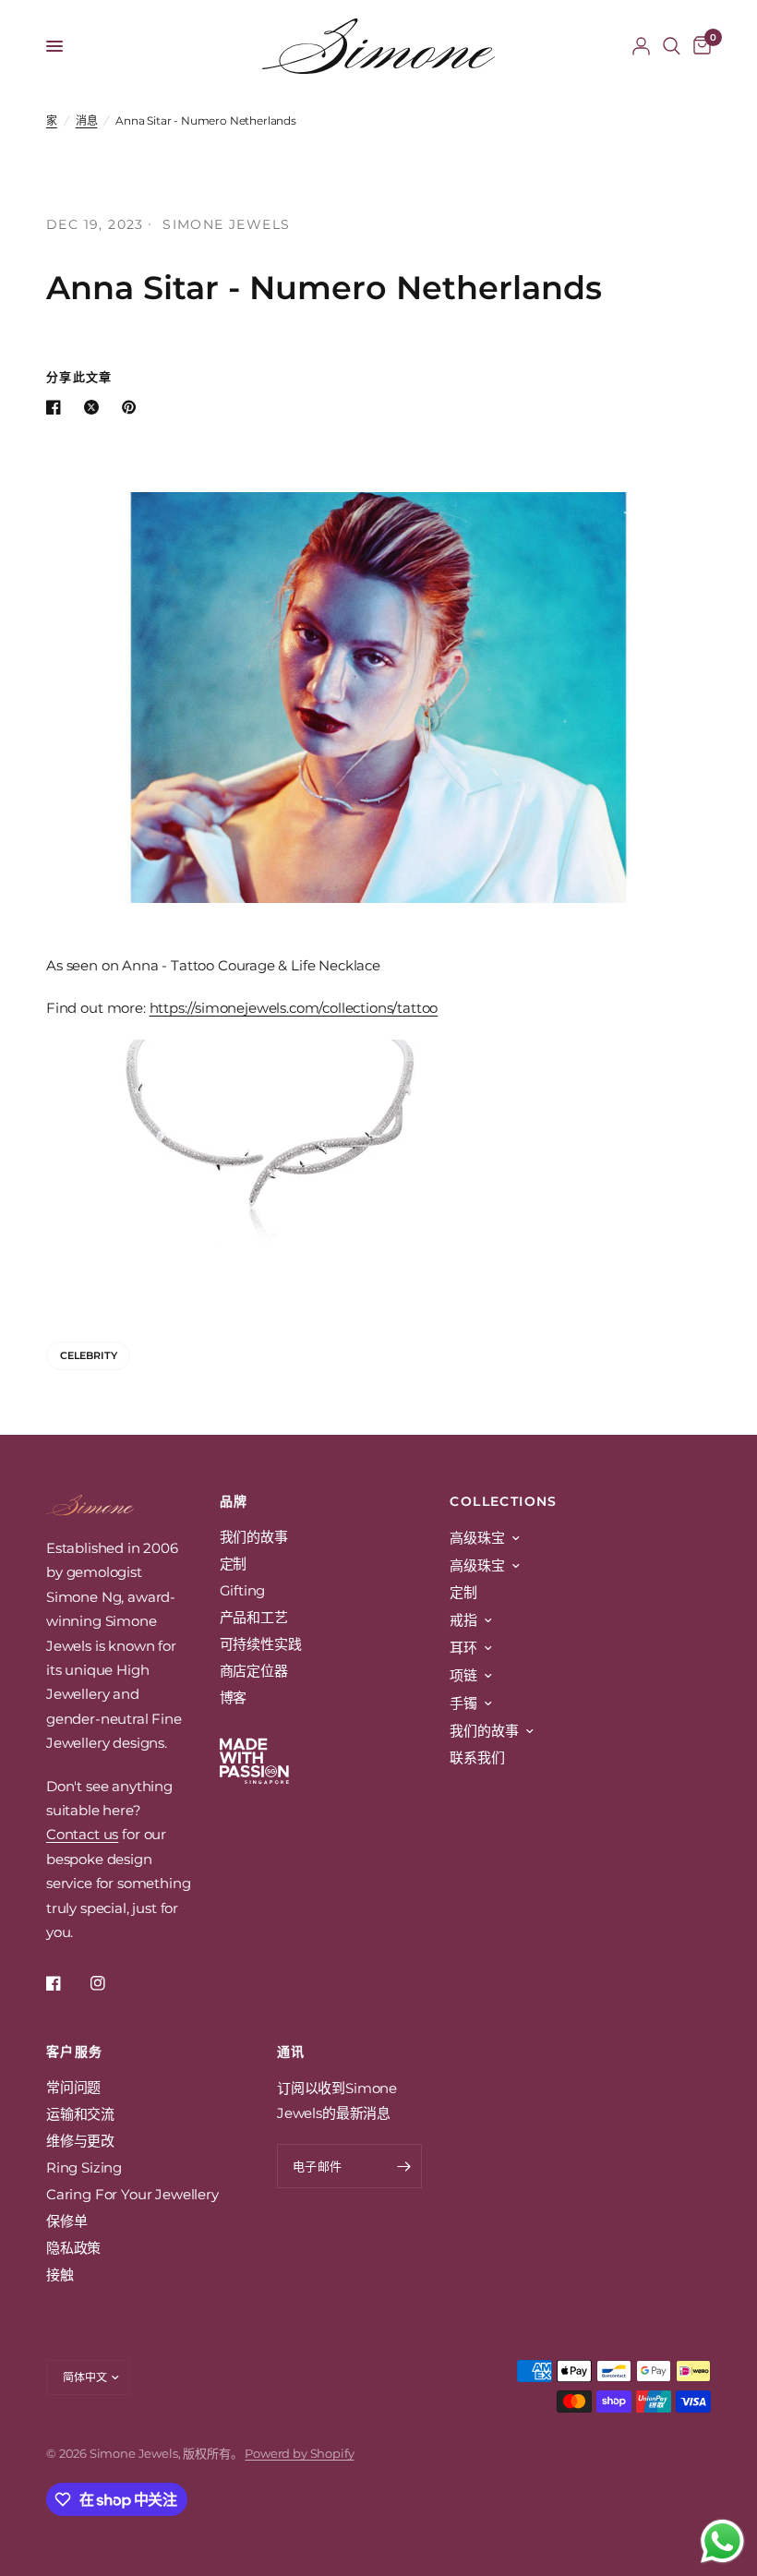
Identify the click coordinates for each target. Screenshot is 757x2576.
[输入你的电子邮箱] (403, 2166)
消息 (87, 120)
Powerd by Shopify (299, 2453)
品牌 (234, 1501)
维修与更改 (80, 2141)
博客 (234, 1697)
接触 (60, 2275)
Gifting (243, 1590)
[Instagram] (111, 1983)
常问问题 (73, 2087)
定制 (234, 1564)
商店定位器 (254, 1671)
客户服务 (75, 2052)
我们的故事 (254, 1537)
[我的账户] (641, 46)
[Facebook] (66, 1983)
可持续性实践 (261, 1644)
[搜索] (672, 46)
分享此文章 (79, 377)
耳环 (463, 1648)
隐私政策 (73, 2248)
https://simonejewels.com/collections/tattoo (294, 1008)
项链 (463, 1675)
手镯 (463, 1703)
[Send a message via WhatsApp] (722, 2541)
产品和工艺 (254, 1617)
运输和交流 (80, 2114)
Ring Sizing (84, 2167)
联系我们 (477, 1757)
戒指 (463, 1620)
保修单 (67, 2221)
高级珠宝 (477, 1538)
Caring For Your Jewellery (132, 2194)
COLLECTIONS (503, 1501)
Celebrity (88, 1355)
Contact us (82, 1834)
